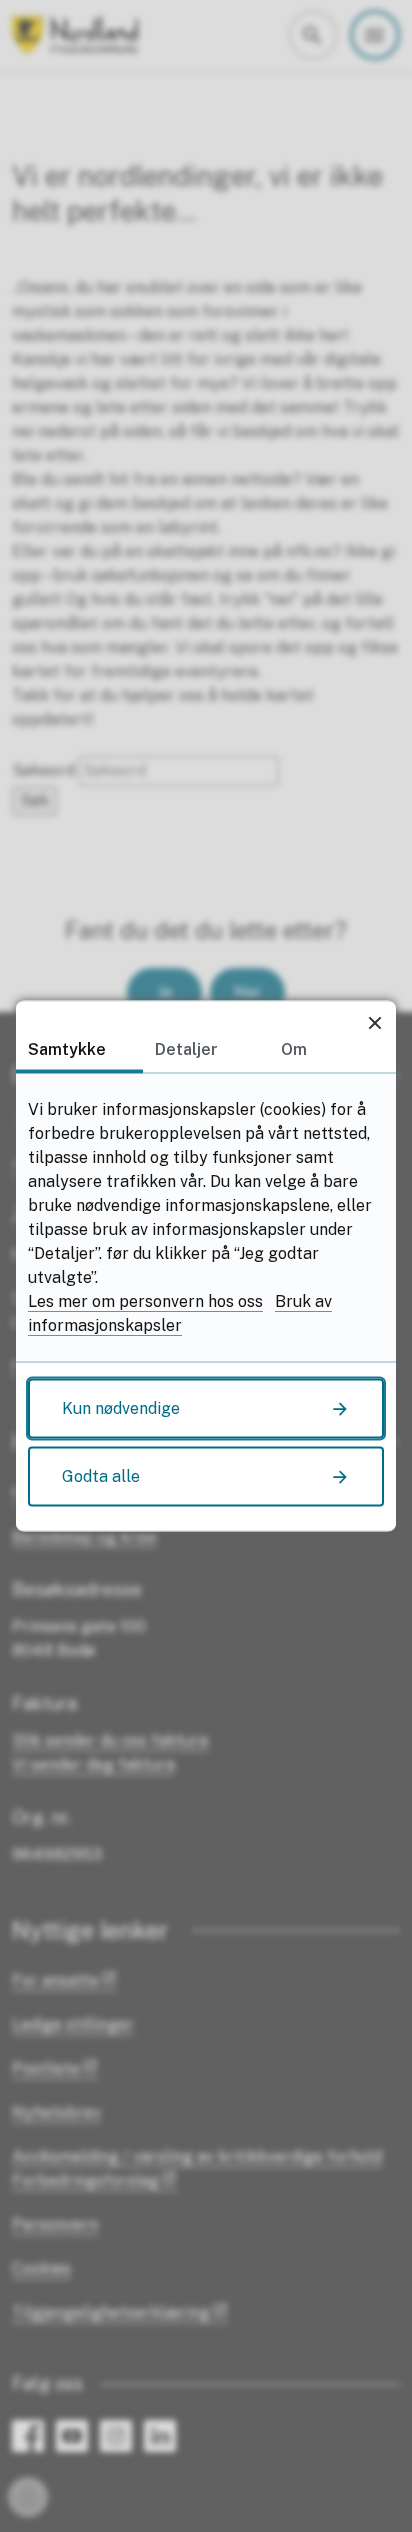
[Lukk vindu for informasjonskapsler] (374, 1022)
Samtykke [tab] (67, 1049)
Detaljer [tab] (186, 1049)
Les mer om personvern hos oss (145, 1301)
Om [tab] (294, 1049)
